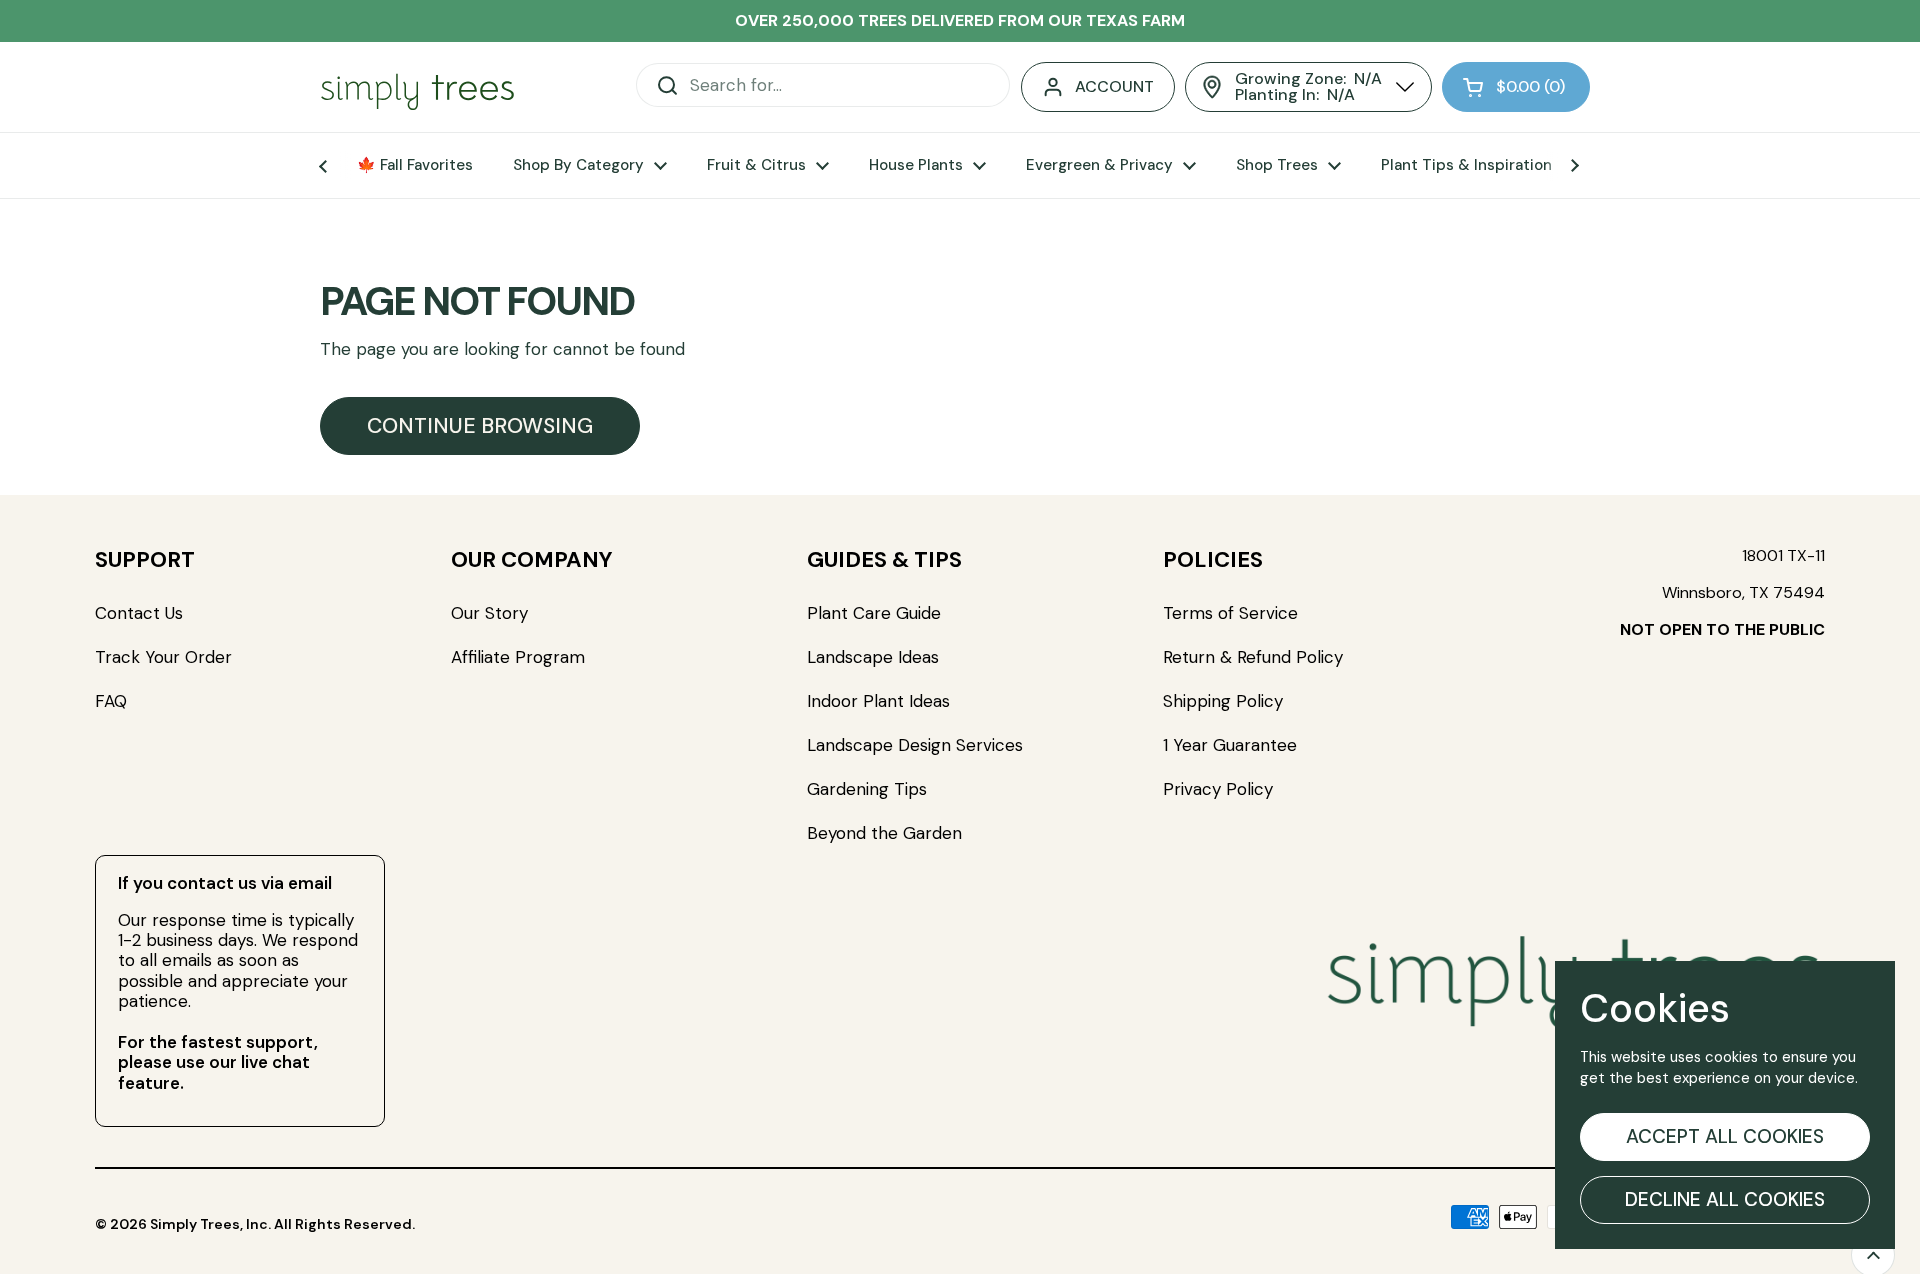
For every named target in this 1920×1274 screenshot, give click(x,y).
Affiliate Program (518, 657)
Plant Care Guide (874, 613)
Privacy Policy (1218, 789)
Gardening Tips (867, 789)
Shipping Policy (1223, 701)
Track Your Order (163, 657)
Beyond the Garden (884, 833)
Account (1114, 86)
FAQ (111, 701)
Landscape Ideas (873, 657)
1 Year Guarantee (1232, 745)
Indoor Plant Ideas (878, 701)
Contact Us (139, 613)
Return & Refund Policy (1253, 657)
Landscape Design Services (915, 745)
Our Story (489, 613)
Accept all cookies (1725, 1136)
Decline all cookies (1725, 1199)
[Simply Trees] (417, 87)
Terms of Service (1230, 613)
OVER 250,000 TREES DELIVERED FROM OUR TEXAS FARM (960, 20)
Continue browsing (480, 426)
